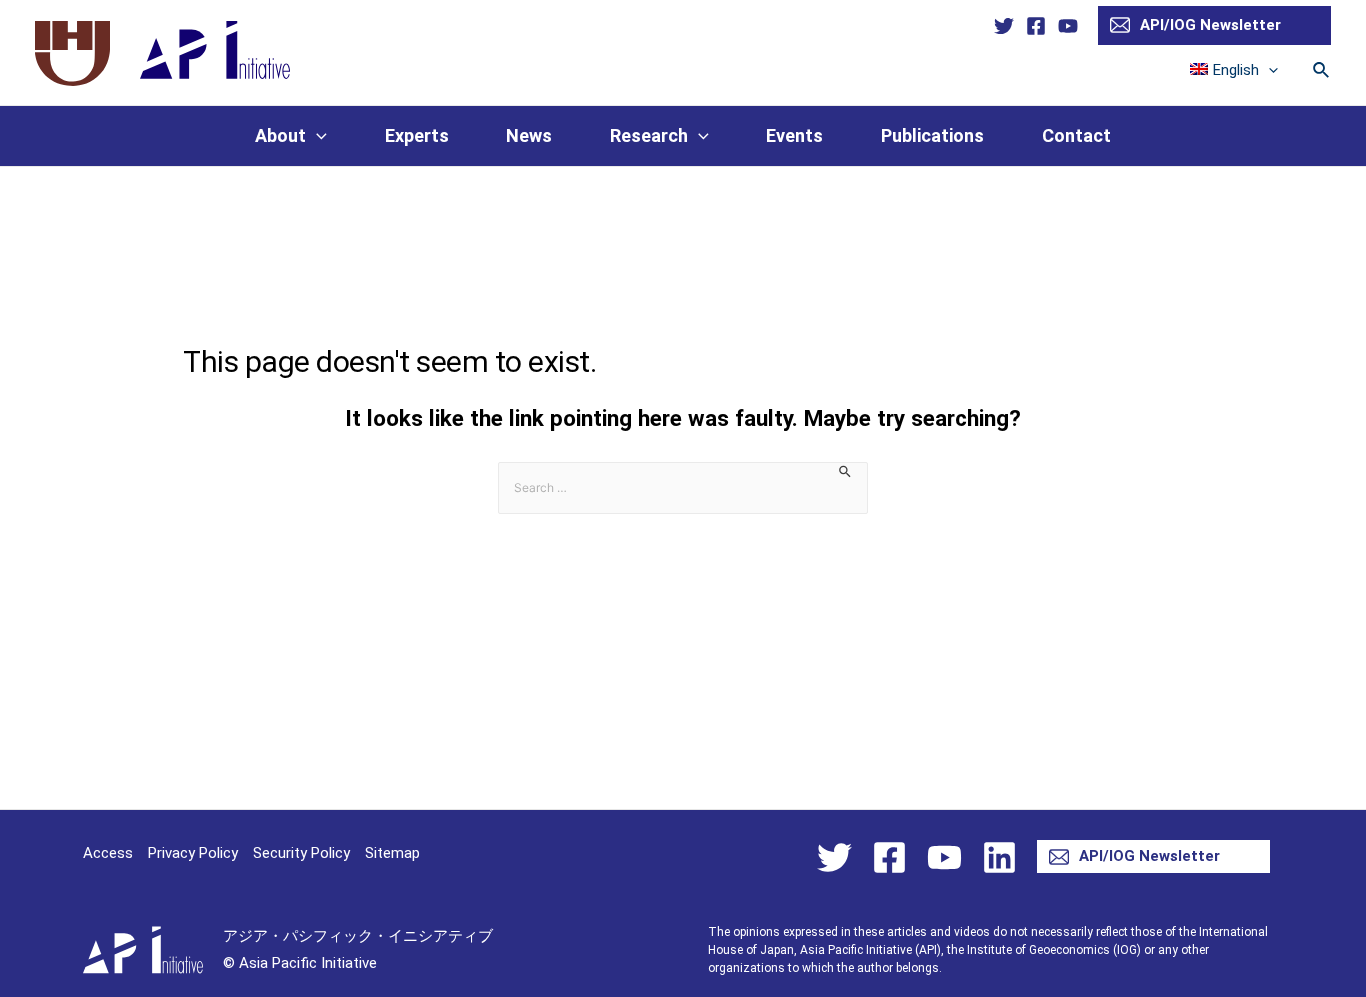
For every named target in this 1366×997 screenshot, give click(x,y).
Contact (1076, 135)
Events (794, 135)
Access (108, 853)
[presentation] (1268, 70)
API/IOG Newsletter (1210, 25)
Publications (932, 135)
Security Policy (301, 853)
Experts (417, 135)
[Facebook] (1036, 26)
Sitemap (392, 853)
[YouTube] (1068, 26)
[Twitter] (1004, 26)
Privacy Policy (193, 853)
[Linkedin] (999, 857)
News (529, 135)
